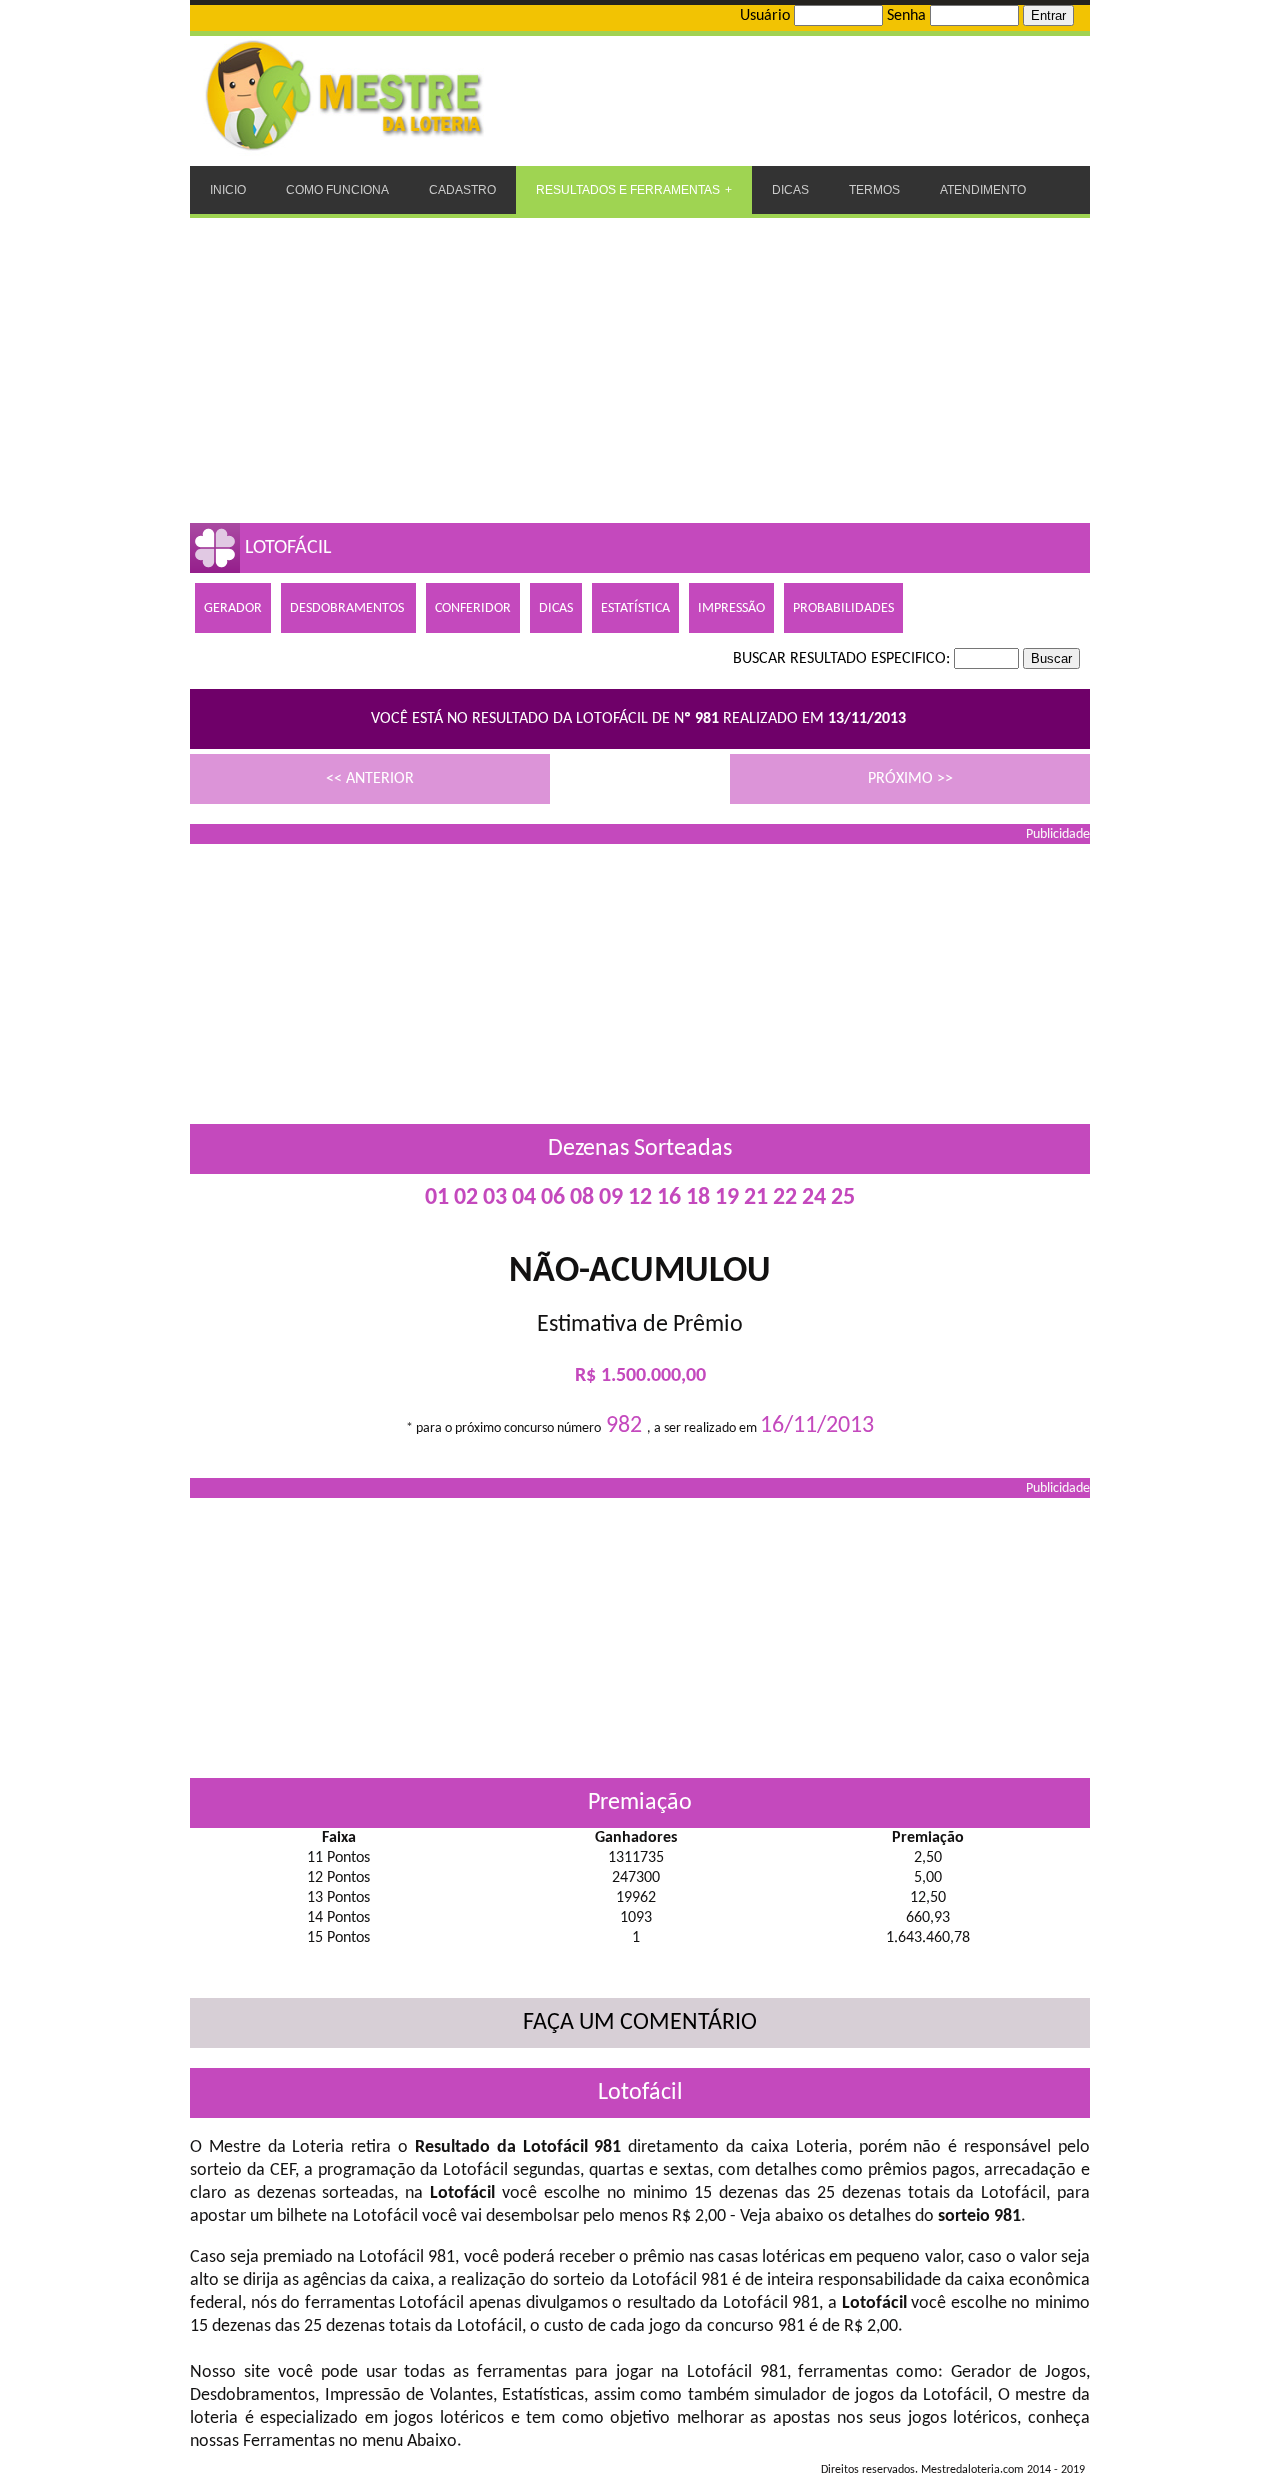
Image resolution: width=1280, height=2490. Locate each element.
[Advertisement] (640, 368)
